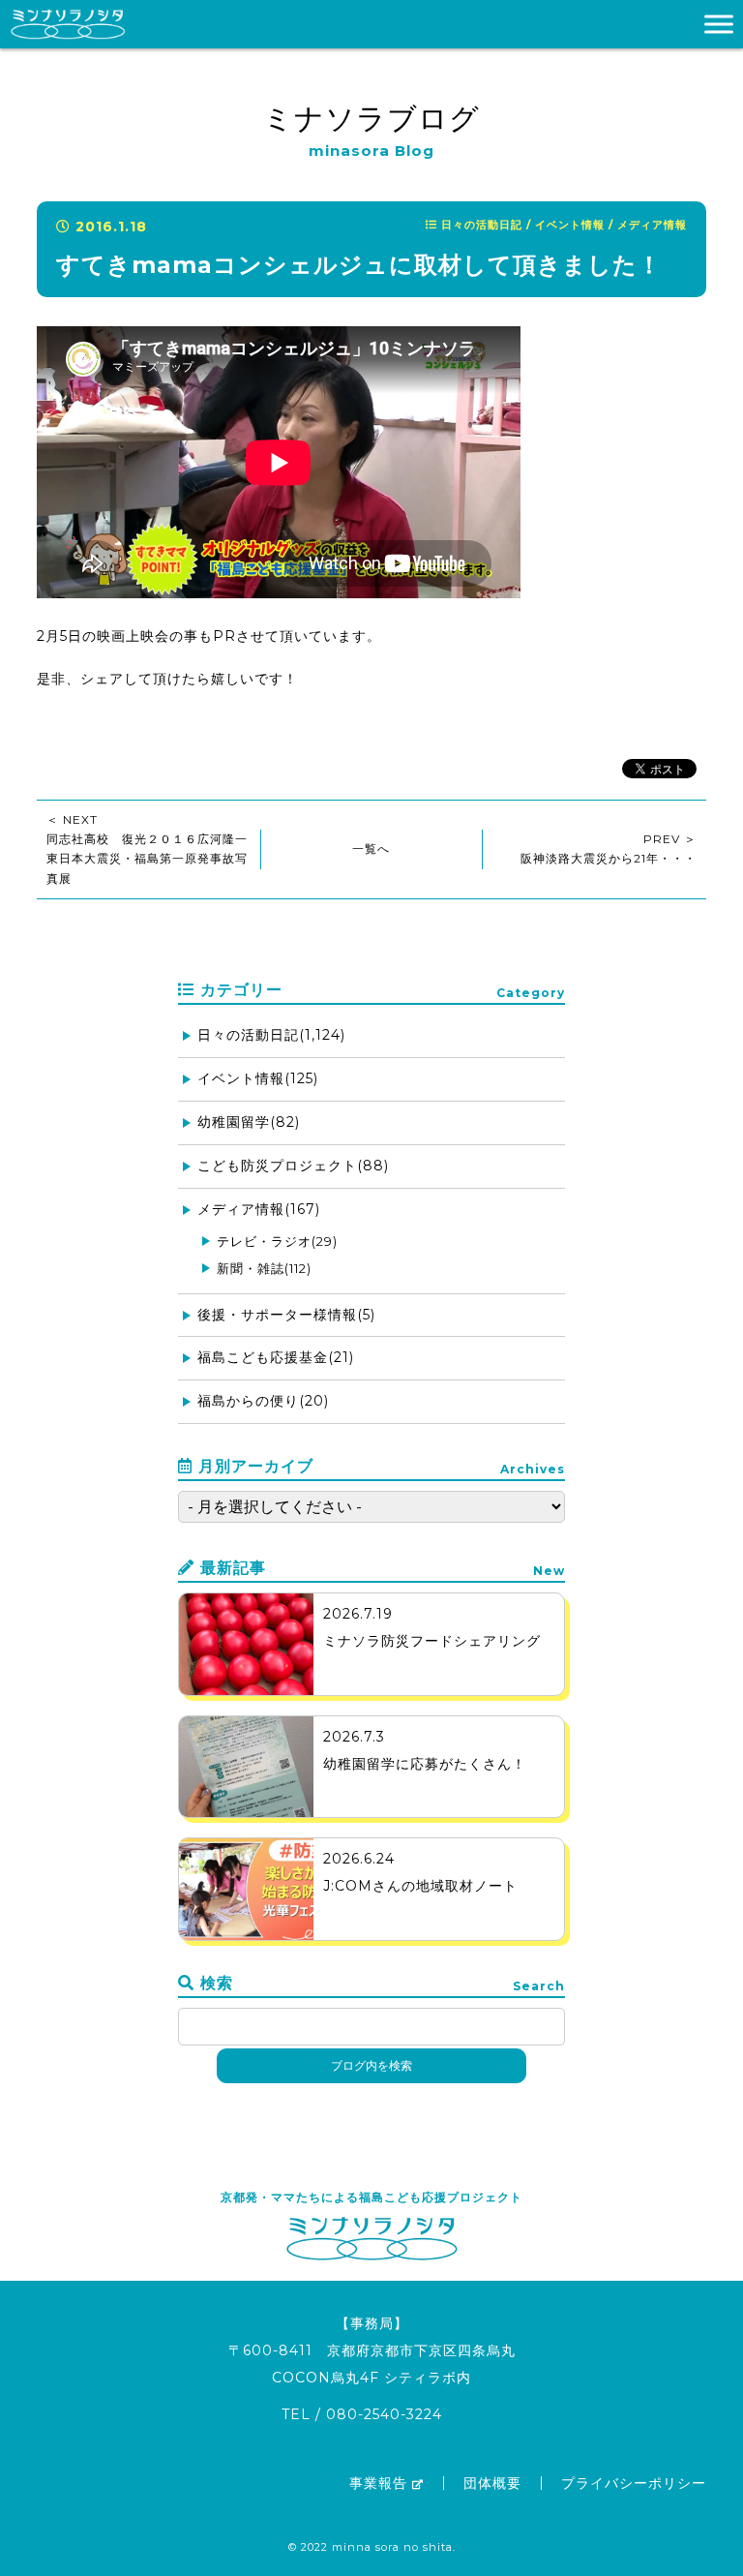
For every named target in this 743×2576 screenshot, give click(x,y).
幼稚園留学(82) (249, 1122)
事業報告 (378, 2483)
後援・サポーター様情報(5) (286, 1315)
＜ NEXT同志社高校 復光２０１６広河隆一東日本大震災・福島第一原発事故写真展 (147, 849)
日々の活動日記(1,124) (271, 1035)
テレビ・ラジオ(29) (277, 1241)
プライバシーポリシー (634, 2483)
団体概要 (492, 2483)
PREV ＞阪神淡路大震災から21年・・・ (609, 849)
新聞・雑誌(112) (264, 1268)
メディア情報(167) (259, 1209)
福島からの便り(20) (263, 1401)
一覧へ (371, 849)
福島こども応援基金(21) (276, 1357)
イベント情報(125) (258, 1078)
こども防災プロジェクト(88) (293, 1166)
